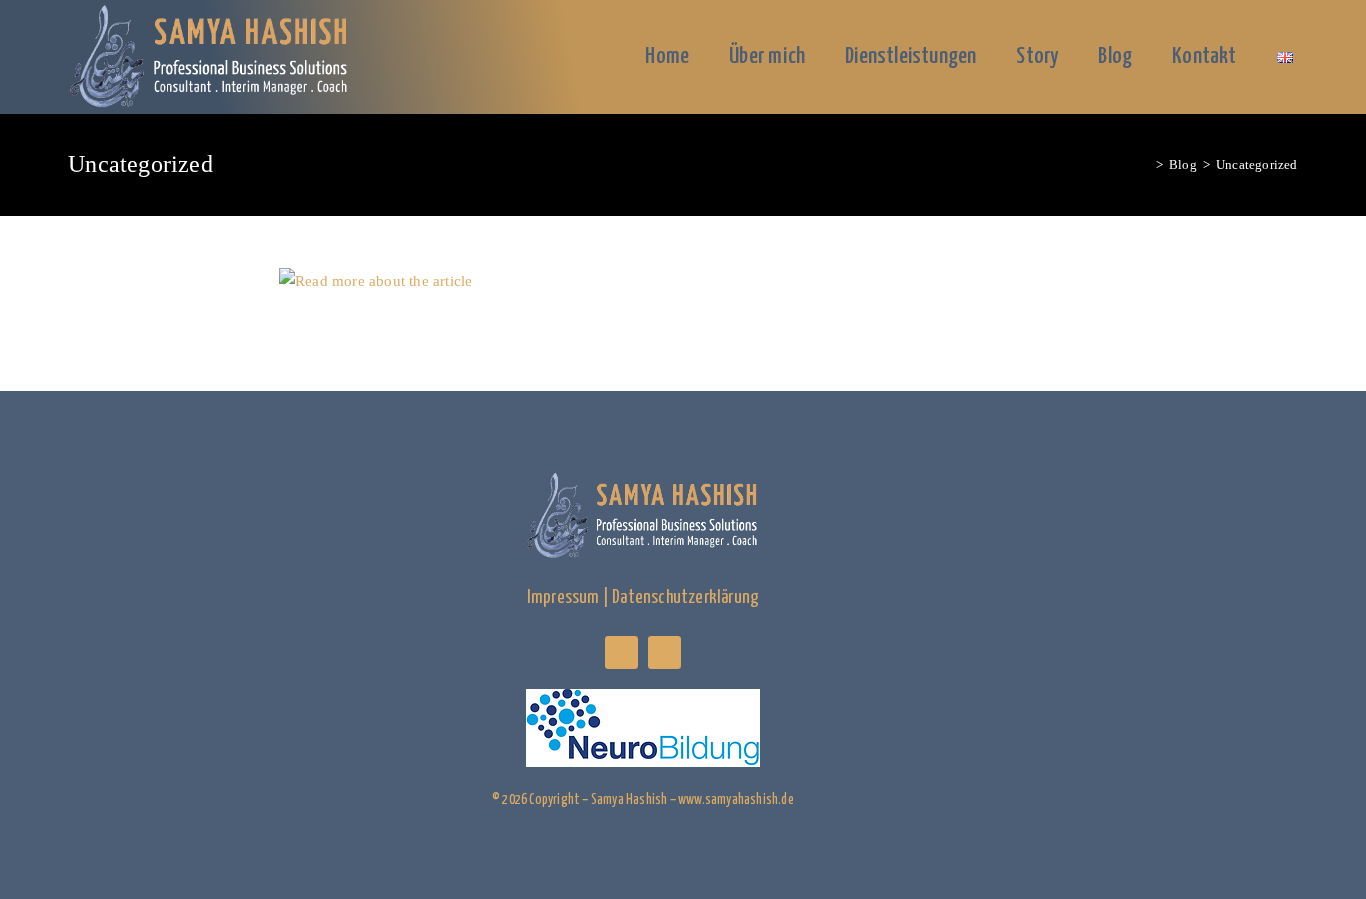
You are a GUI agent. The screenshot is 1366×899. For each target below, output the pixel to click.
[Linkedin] (664, 652)
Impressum (563, 598)
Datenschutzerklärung (685, 598)
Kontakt (1204, 56)
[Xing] (621, 652)
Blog (1115, 56)
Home (667, 56)
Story (1037, 56)
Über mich (767, 56)
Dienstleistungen (910, 56)
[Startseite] (1145, 164)
